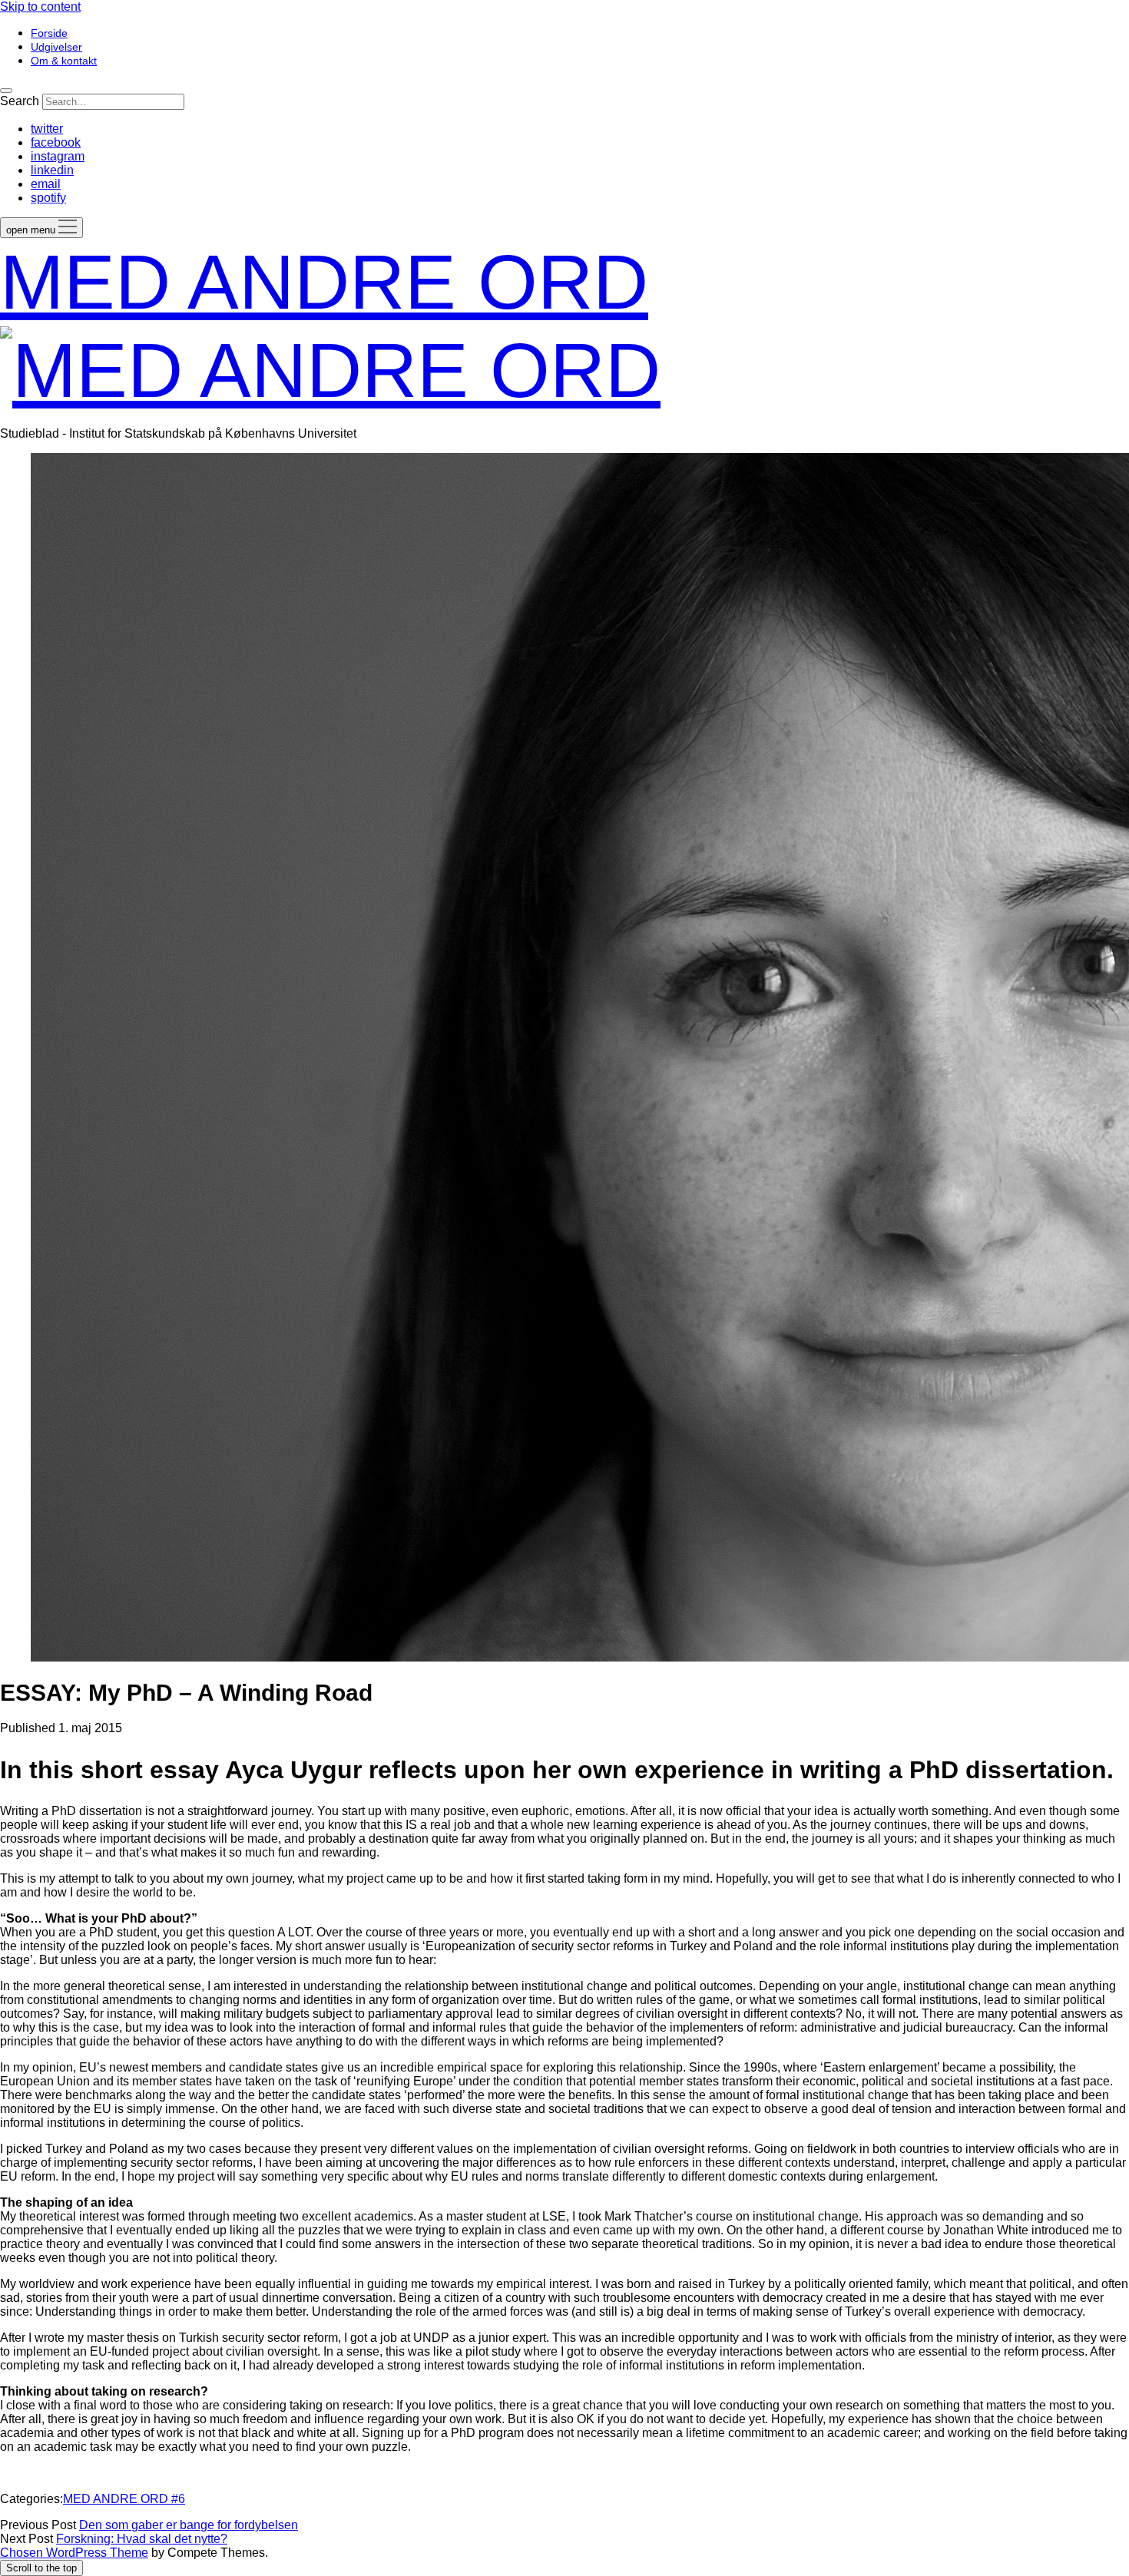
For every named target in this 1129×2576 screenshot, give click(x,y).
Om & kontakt (64, 61)
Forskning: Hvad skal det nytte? (142, 2539)
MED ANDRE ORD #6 (124, 2499)
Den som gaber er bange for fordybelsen (189, 2525)
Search (20, 101)
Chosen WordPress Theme (74, 2553)
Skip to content (40, 7)
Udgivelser (56, 47)
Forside (49, 33)
